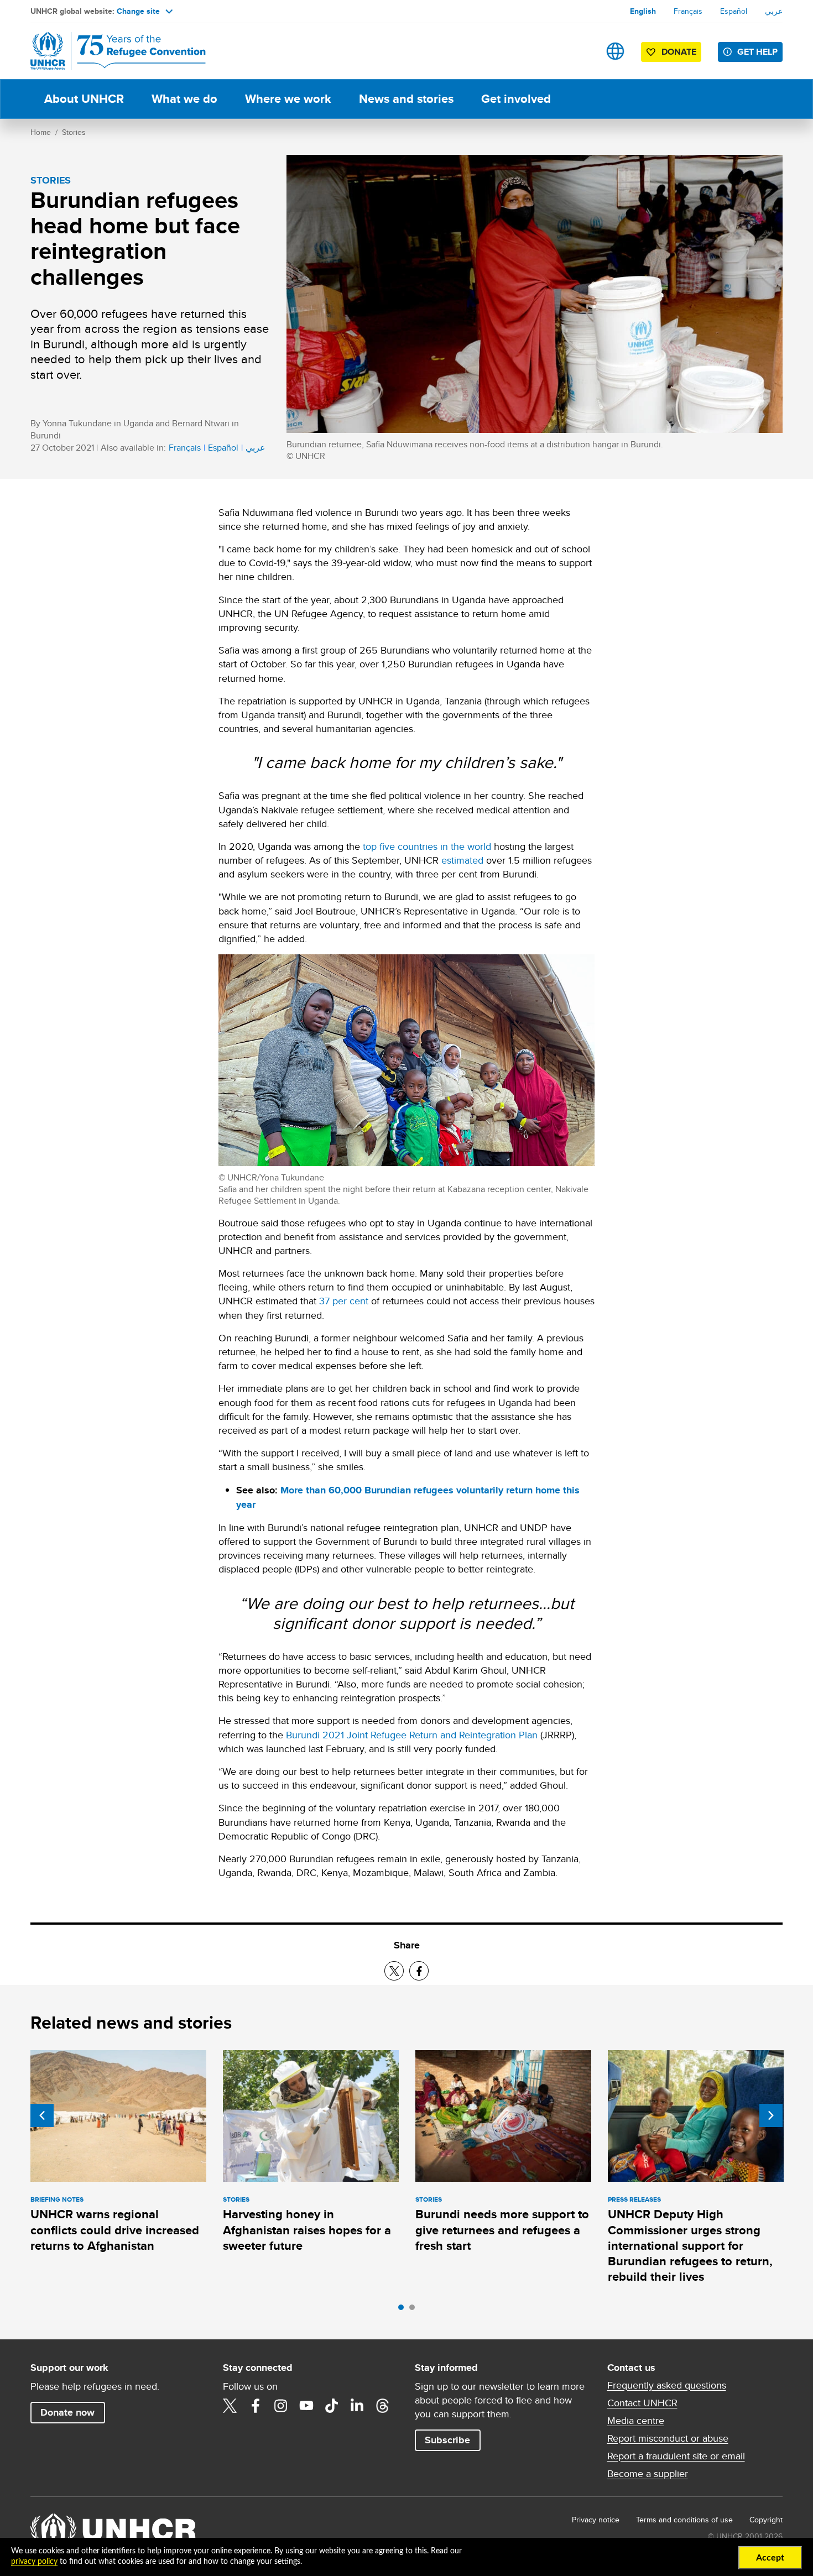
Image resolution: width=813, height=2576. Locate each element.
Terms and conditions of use (684, 2520)
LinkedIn (357, 2406)
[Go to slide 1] (404, 2310)
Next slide (771, 2115)
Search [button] (580, 51)
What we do (184, 99)
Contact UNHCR (642, 2403)
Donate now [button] (67, 2412)
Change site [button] (138, 11)
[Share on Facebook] (419, 1971)
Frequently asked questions (667, 2385)
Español (734, 11)
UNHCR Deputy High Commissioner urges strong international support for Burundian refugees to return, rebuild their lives (690, 2245)
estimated (462, 860)
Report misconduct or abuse (668, 2438)
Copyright (766, 2520)
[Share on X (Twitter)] (394, 1971)
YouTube (306, 2406)
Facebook (256, 2406)
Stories (74, 132)
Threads (383, 2406)
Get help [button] (757, 52)
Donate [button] (679, 52)
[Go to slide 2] (415, 2310)
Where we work (288, 99)
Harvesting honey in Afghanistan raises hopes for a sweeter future (307, 2230)
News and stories (406, 99)
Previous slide (42, 2115)
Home (41, 132)
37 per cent (344, 1301)
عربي (774, 11)
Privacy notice (596, 2520)
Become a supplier (648, 2474)
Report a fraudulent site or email (676, 2456)
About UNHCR (84, 99)
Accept (770, 2558)
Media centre (636, 2421)
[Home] (108, 51)
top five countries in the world (427, 846)
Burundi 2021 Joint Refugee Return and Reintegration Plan (412, 1735)
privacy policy (34, 2562)
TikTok (332, 2406)
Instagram (281, 2406)
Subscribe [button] (447, 2440)
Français (688, 11)
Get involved (516, 99)
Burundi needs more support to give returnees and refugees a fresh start (502, 2230)
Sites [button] (615, 51)
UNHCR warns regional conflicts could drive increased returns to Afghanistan (115, 2230)
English (643, 11)
